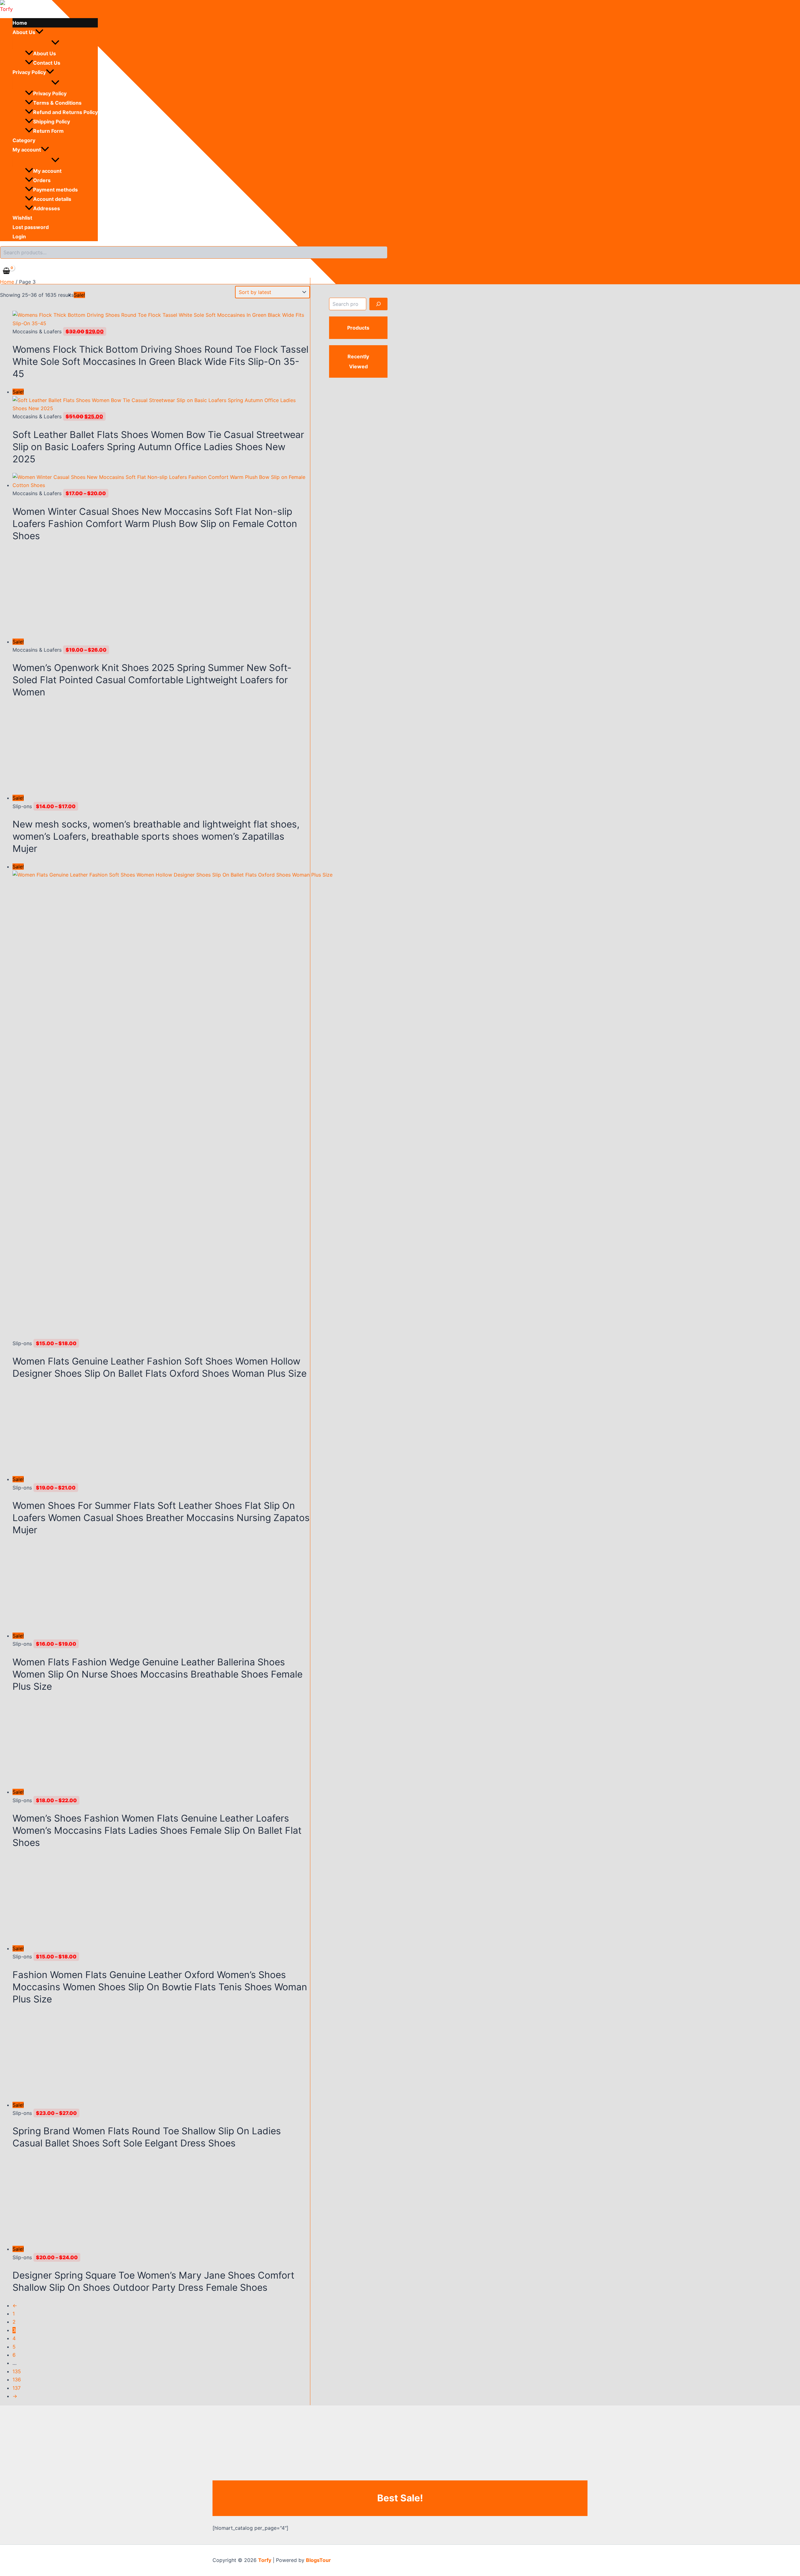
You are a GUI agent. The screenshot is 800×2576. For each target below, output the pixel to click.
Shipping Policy (52, 122)
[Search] (378, 304)
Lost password (31, 227)
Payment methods (55, 190)
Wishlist (22, 218)
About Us (24, 32)
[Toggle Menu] (55, 43)
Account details (52, 199)
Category (24, 140)
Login (19, 236)
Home (20, 23)
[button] (39, 32)
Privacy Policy (29, 72)
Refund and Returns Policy (65, 112)
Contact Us (47, 63)
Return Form (48, 131)
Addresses (47, 208)
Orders (42, 180)
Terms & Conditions (57, 103)
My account (27, 150)
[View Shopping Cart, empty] (7, 271)
